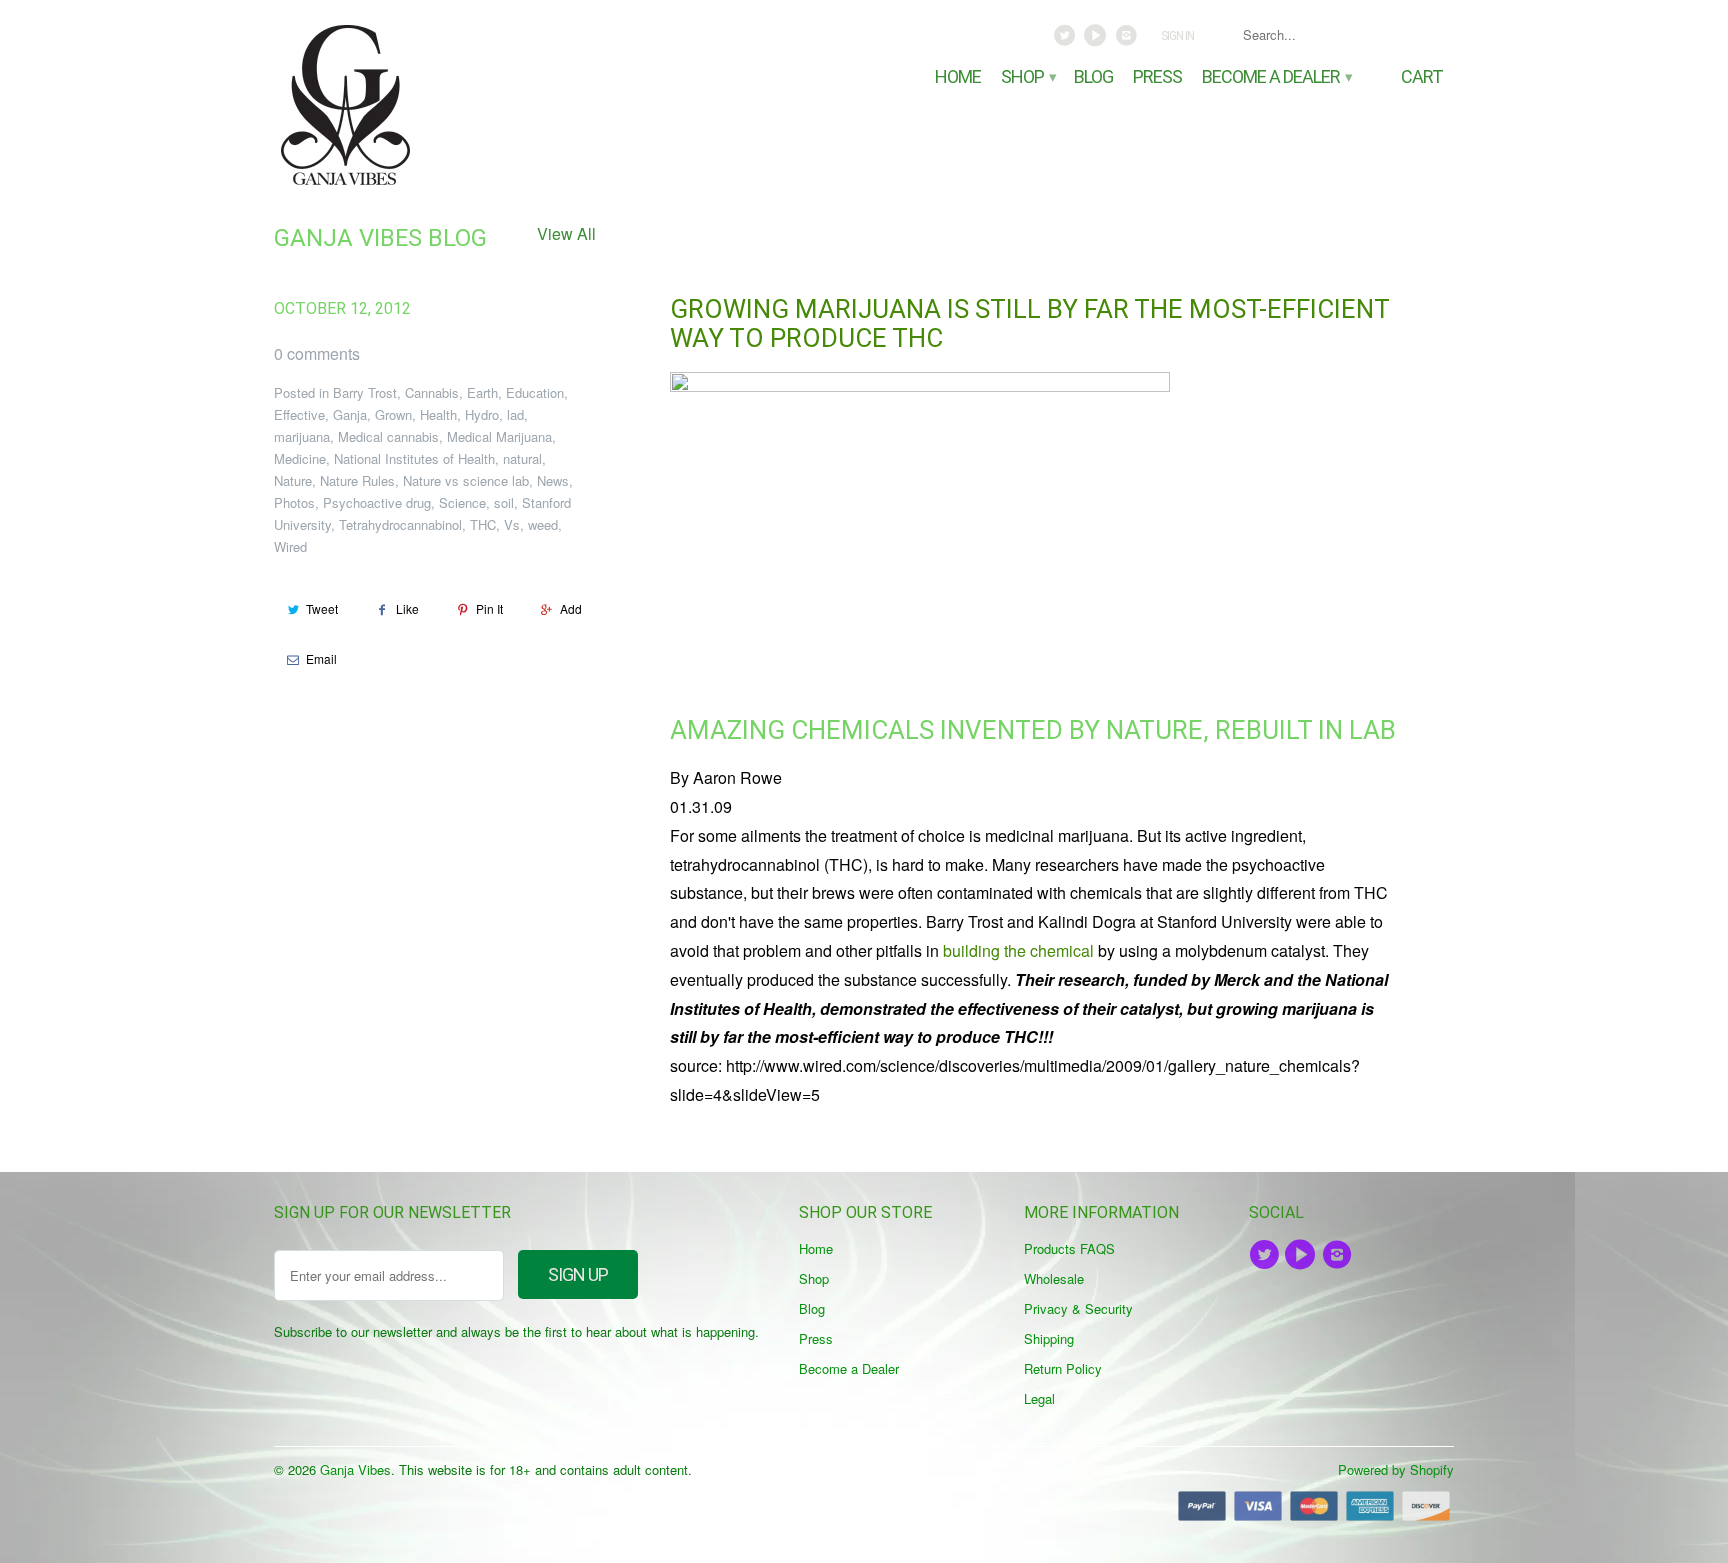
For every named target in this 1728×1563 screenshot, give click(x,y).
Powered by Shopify (1396, 1469)
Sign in (1177, 36)
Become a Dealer (1276, 77)
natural (522, 458)
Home (958, 77)
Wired (290, 546)
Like (407, 608)
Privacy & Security (1078, 1308)
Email (321, 658)
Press (1157, 77)
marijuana (302, 436)
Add (571, 608)
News (553, 480)
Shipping (1049, 1338)
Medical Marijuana (499, 436)
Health (438, 414)
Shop (1027, 77)
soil (504, 502)
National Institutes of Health (414, 458)
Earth (482, 392)
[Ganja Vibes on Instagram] (1127, 40)
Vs (512, 524)
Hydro (482, 414)
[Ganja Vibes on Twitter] (1066, 40)
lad (515, 414)
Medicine (300, 458)
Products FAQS (1069, 1248)
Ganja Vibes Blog (380, 238)
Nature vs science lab (466, 480)
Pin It (489, 608)
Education (535, 392)
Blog (1093, 77)
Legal (1039, 1398)
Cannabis (432, 392)
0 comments (317, 353)
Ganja (350, 414)
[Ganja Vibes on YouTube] (1097, 40)
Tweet (322, 608)
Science (462, 502)
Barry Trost (365, 392)
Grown (393, 414)
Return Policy (1063, 1368)
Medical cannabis (388, 436)
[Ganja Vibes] (414, 105)
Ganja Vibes (355, 1469)
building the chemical (1018, 950)
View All (566, 233)
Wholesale (1054, 1278)
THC (483, 524)
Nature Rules (357, 480)
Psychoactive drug (377, 502)
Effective (299, 414)
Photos (294, 502)
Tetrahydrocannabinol (400, 524)
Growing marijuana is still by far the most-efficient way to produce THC (1029, 323)
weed (543, 524)
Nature (293, 480)
